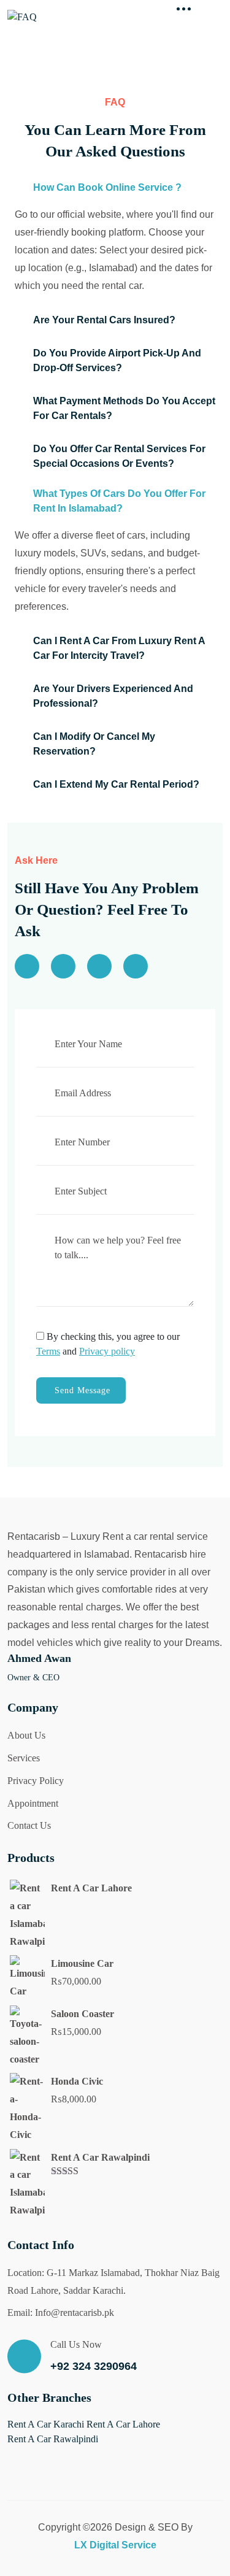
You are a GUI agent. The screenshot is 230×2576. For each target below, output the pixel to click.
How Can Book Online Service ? (107, 187)
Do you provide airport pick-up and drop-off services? (117, 360)
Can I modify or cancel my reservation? (94, 744)
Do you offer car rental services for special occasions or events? (119, 456)
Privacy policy (107, 1351)
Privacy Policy (36, 1781)
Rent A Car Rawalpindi (53, 2439)
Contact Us (29, 1825)
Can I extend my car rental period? (116, 784)
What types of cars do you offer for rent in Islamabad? (119, 501)
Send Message (82, 1390)
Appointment (33, 1803)
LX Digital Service (115, 2545)
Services (24, 1758)
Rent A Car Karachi (46, 2424)
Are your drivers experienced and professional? (113, 696)
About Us (26, 1735)
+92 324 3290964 (94, 2366)
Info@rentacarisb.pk (75, 2313)
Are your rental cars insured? (104, 320)
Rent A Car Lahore (123, 2424)
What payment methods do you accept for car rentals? (124, 408)
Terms (48, 1351)
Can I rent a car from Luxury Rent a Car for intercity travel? (119, 648)
